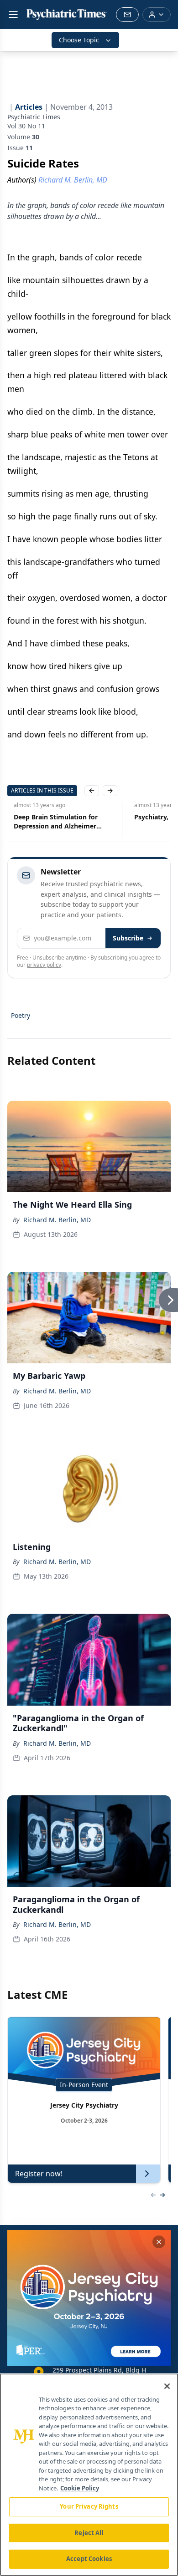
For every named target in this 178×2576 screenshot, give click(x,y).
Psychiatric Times (34, 117)
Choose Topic (79, 40)
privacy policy (44, 965)
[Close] (167, 2386)
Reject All (89, 2533)
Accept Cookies (89, 2559)
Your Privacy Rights (89, 2506)
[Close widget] (159, 2242)
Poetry (21, 1015)
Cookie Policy (80, 2488)
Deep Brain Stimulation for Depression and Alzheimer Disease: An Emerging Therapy (55, 822)
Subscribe (128, 938)
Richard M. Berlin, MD (57, 1220)
